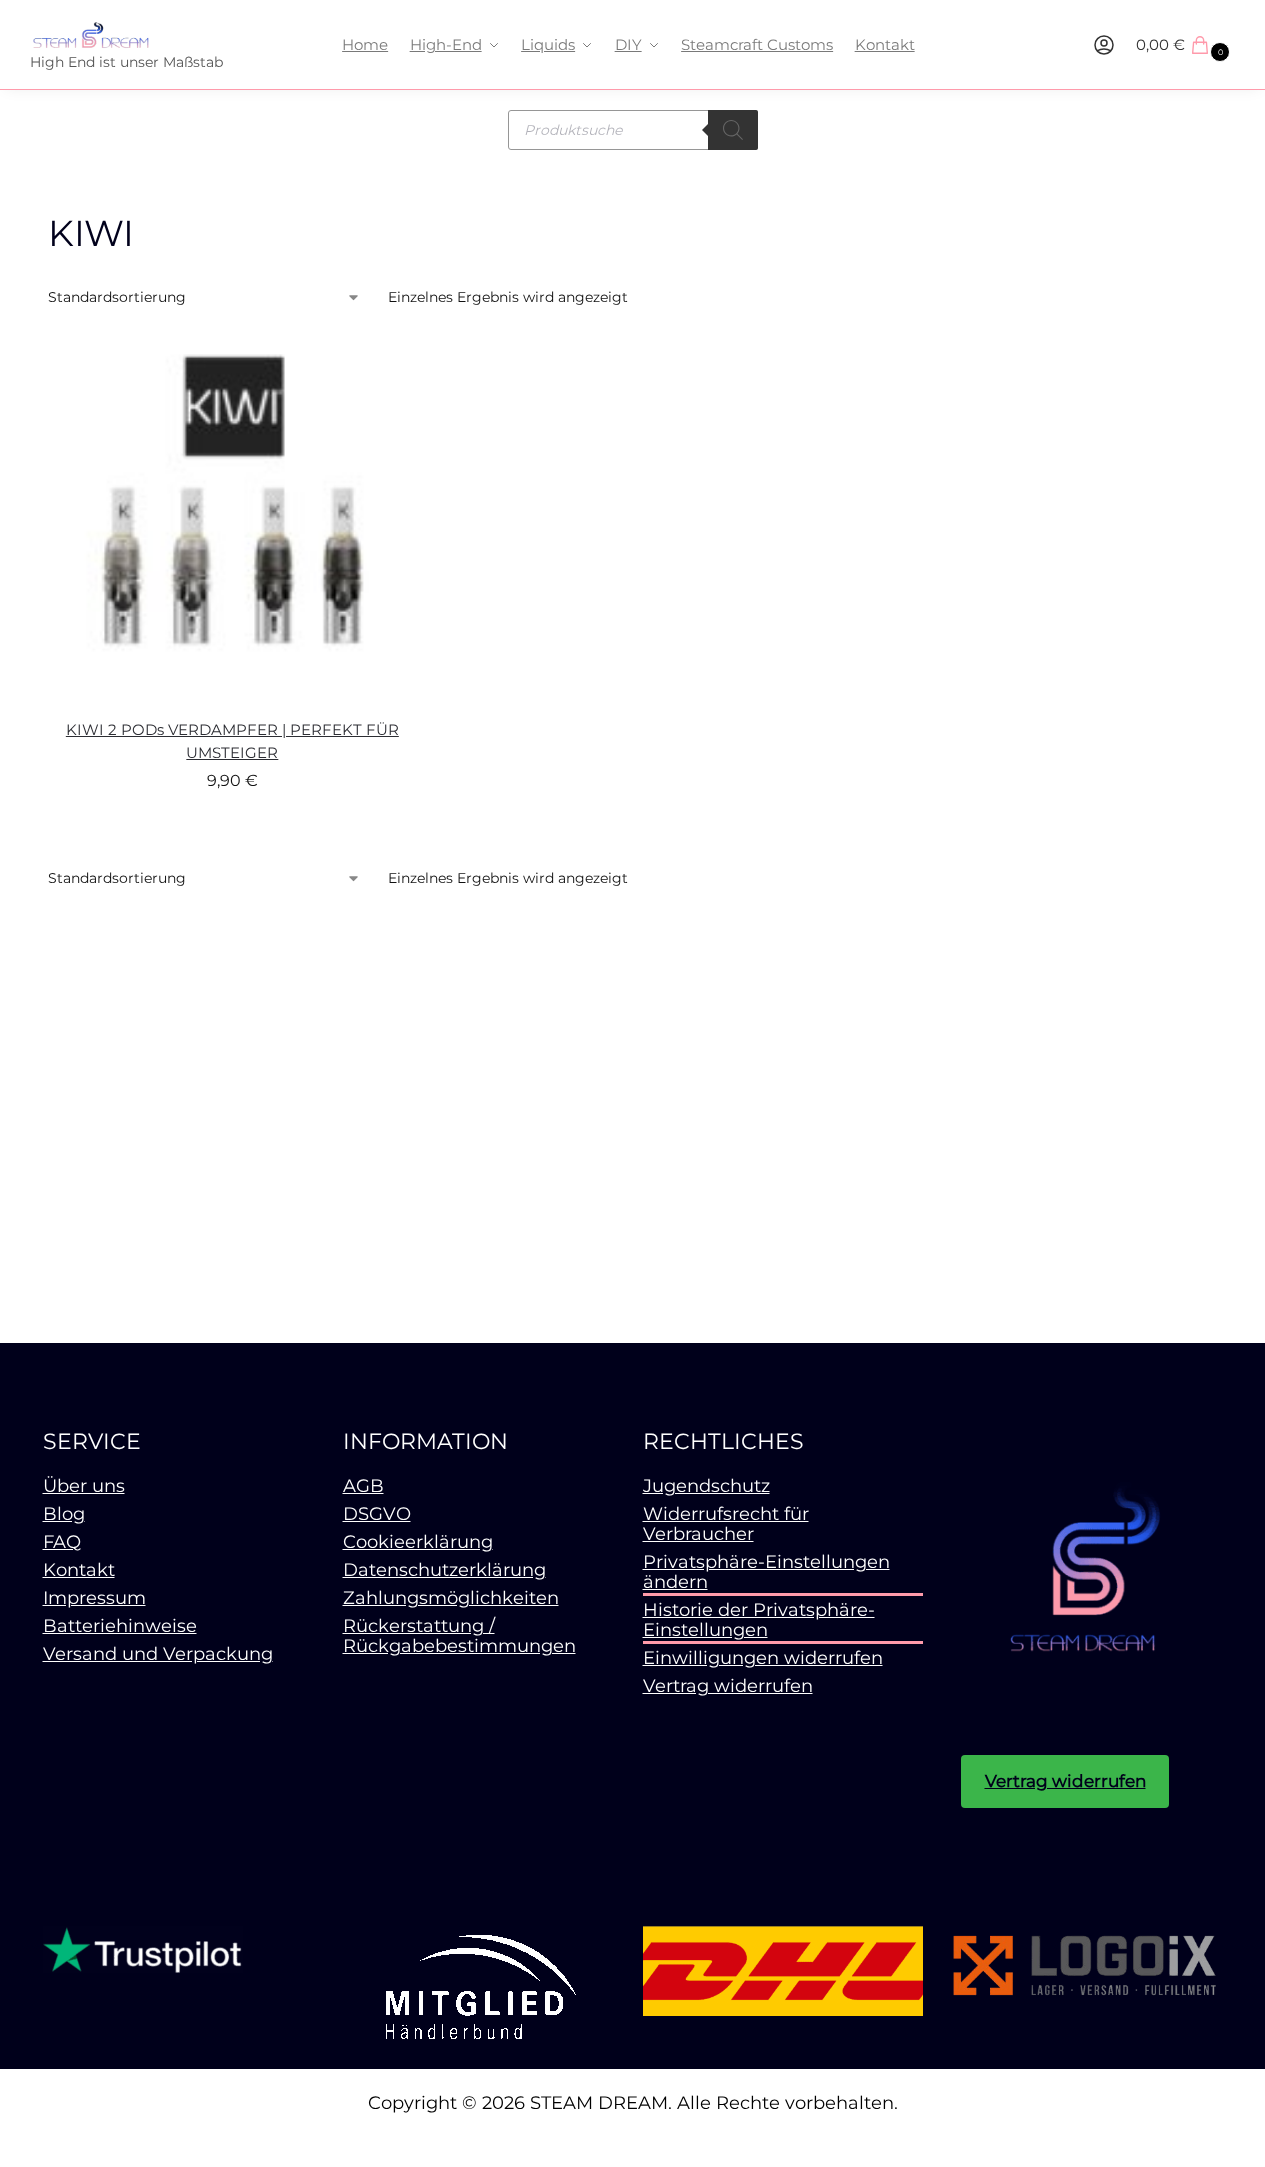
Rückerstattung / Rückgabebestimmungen (459, 1636)
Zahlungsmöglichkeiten (451, 1598)
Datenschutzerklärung (444, 1570)
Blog (64, 1514)
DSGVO (377, 1514)
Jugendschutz (706, 1486)
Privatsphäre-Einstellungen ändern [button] (766, 1572)
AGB (363, 1486)
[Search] (733, 130)
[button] (1185, 45)
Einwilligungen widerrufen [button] (763, 1658)
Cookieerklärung (418, 1542)
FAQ (62, 1542)
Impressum (94, 1598)
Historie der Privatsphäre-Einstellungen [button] (759, 1620)
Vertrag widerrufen (728, 1686)
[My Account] (1104, 45)
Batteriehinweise (120, 1626)
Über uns (84, 1486)
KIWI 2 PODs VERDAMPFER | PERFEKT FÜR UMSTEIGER (232, 741)
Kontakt (79, 1570)
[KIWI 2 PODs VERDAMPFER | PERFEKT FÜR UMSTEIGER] (233, 520)
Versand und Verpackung (158, 1654)
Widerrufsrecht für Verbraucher (726, 1524)
